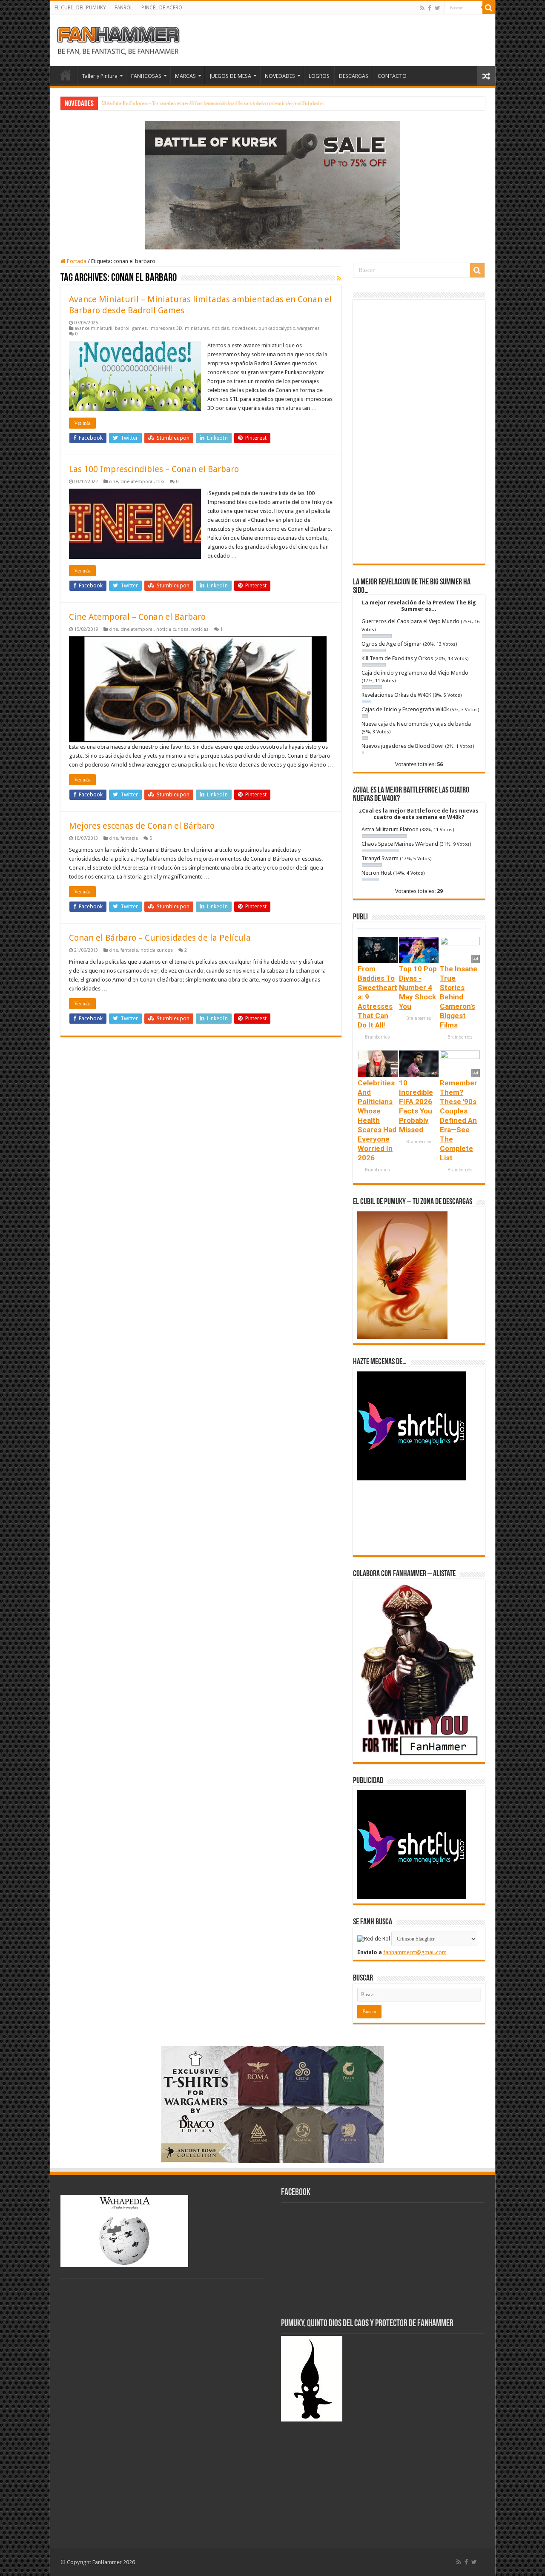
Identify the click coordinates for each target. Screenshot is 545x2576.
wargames (308, 328)
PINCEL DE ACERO (162, 8)
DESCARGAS (354, 76)
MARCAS (185, 76)
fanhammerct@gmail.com (415, 1952)
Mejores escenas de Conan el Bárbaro (142, 826)
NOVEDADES (280, 76)
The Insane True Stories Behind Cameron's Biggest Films (459, 997)
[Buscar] (489, 8)
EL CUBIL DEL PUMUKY (80, 8)
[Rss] (422, 8)
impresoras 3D (166, 328)
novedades (244, 328)
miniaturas (197, 328)
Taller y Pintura (100, 76)
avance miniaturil (93, 328)
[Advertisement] (419, 432)
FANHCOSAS (146, 76)
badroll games (131, 328)
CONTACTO (392, 76)
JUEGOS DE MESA (230, 76)
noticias (220, 328)
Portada (76, 261)
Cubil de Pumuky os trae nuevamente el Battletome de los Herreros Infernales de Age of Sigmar (210, 103)
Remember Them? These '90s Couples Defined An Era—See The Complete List (459, 1120)
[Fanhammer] (118, 39)
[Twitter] (437, 8)
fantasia (129, 838)
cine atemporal (137, 482)
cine (113, 482)
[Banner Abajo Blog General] (272, 2104)
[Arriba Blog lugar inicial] (272, 185)
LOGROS (319, 76)
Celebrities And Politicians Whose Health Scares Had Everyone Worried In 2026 (377, 1120)
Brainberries (377, 1037)
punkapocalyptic (277, 328)
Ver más (82, 423)
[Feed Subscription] (339, 278)
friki (160, 482)
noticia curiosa (172, 629)
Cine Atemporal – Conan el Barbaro (137, 617)
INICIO (66, 75)
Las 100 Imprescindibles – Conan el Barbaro (154, 469)
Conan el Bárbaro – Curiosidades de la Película (160, 938)
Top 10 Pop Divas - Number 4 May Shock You (418, 987)
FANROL (124, 8)
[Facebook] (430, 8)
